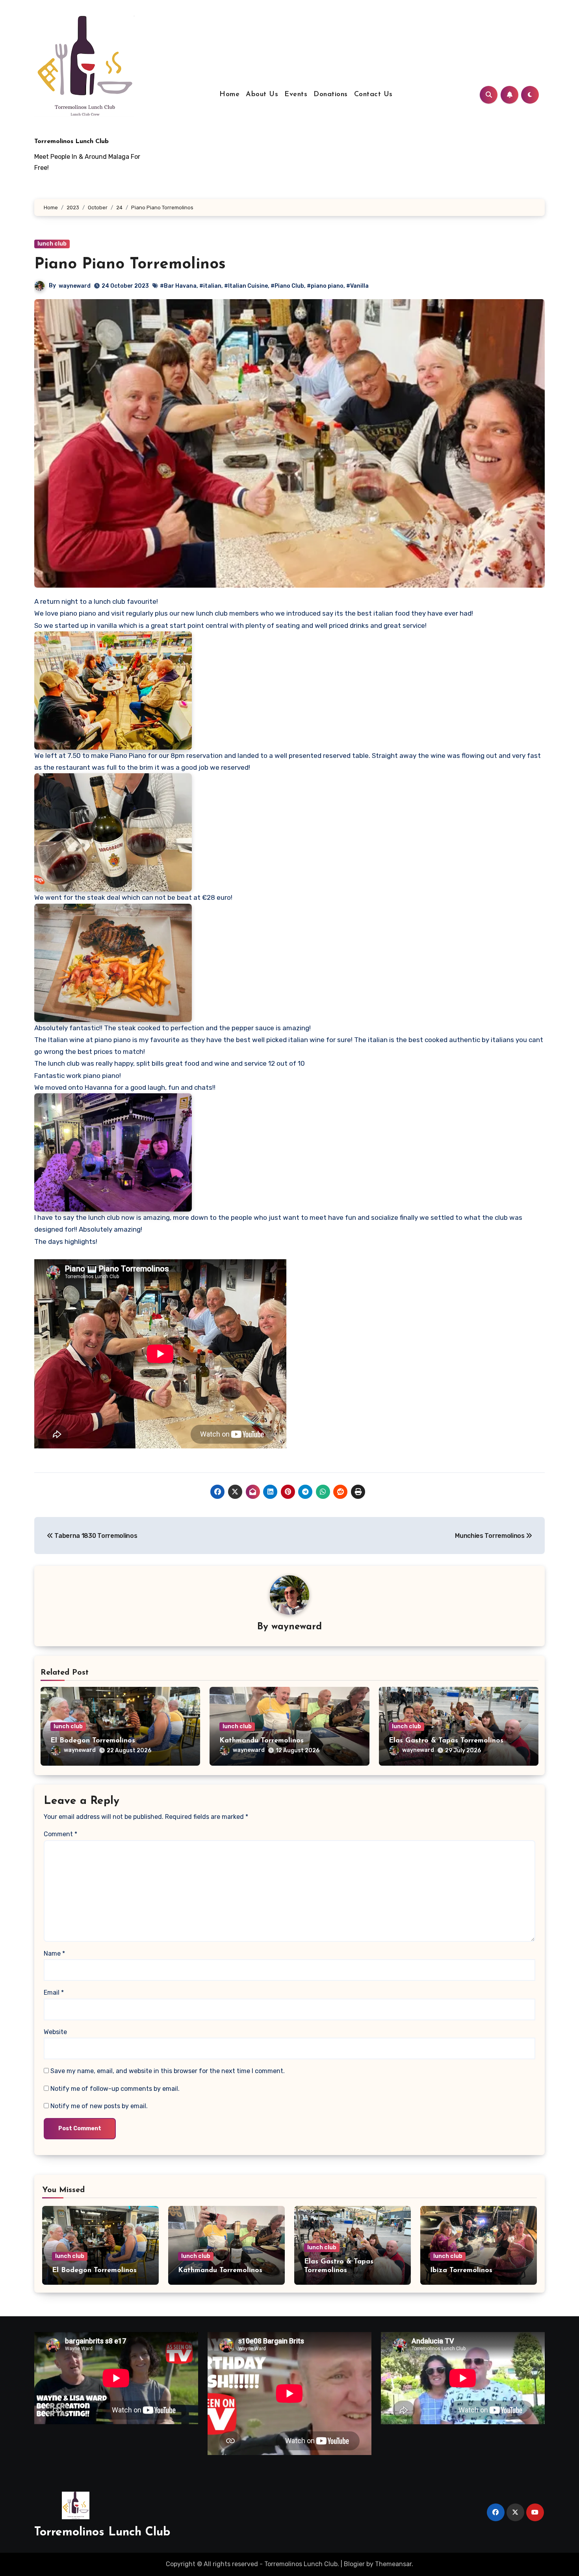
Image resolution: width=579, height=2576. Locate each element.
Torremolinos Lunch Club (71, 141)
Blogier (354, 2564)
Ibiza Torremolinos (461, 2271)
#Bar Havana (178, 286)
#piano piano (325, 286)
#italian (210, 286)
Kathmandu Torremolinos (262, 1741)
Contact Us (373, 95)
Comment (60, 1834)
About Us (262, 95)
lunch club (52, 244)
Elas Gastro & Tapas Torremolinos (446, 1741)
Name (54, 1953)
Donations (331, 95)
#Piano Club (287, 286)
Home (229, 95)
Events (296, 95)
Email (54, 1992)
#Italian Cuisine (246, 286)
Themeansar (393, 2564)
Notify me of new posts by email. (99, 2106)
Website (55, 2032)
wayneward (75, 286)
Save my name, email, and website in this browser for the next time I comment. (168, 2071)
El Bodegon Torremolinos (93, 1741)
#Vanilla (357, 286)
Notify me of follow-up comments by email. (115, 2089)
